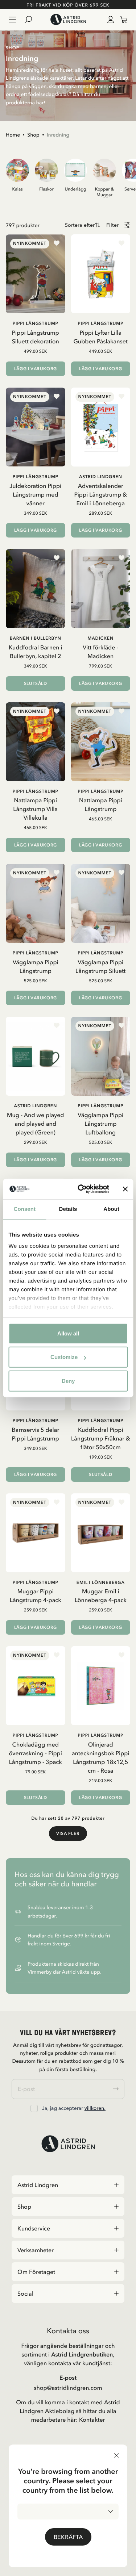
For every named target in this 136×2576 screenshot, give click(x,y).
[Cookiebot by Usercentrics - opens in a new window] (81, 1189)
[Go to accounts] (109, 20)
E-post (68, 2378)
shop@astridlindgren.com (68, 2388)
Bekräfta (68, 2537)
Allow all (68, 1333)
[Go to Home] (68, 20)
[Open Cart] (121, 20)
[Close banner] (125, 1189)
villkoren (94, 2108)
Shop (33, 135)
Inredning (58, 135)
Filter (112, 225)
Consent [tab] (24, 1209)
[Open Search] (31, 20)
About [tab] (111, 1209)
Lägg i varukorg (36, 369)
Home (13, 135)
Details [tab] (68, 1209)
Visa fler (68, 1833)
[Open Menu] (12, 20)
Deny (68, 1381)
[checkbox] (34, 2108)
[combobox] (68, 2512)
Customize (64, 1357)
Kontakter (92, 2420)
